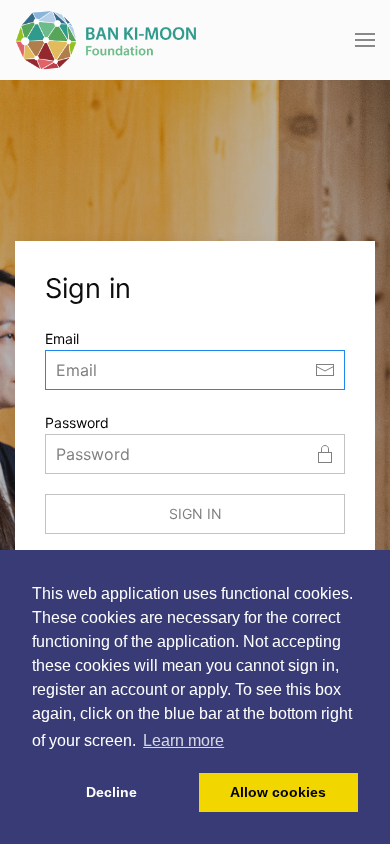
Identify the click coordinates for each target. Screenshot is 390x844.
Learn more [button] (183, 740)
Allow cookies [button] (278, 792)
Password (77, 422)
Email (62, 338)
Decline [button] (111, 792)
